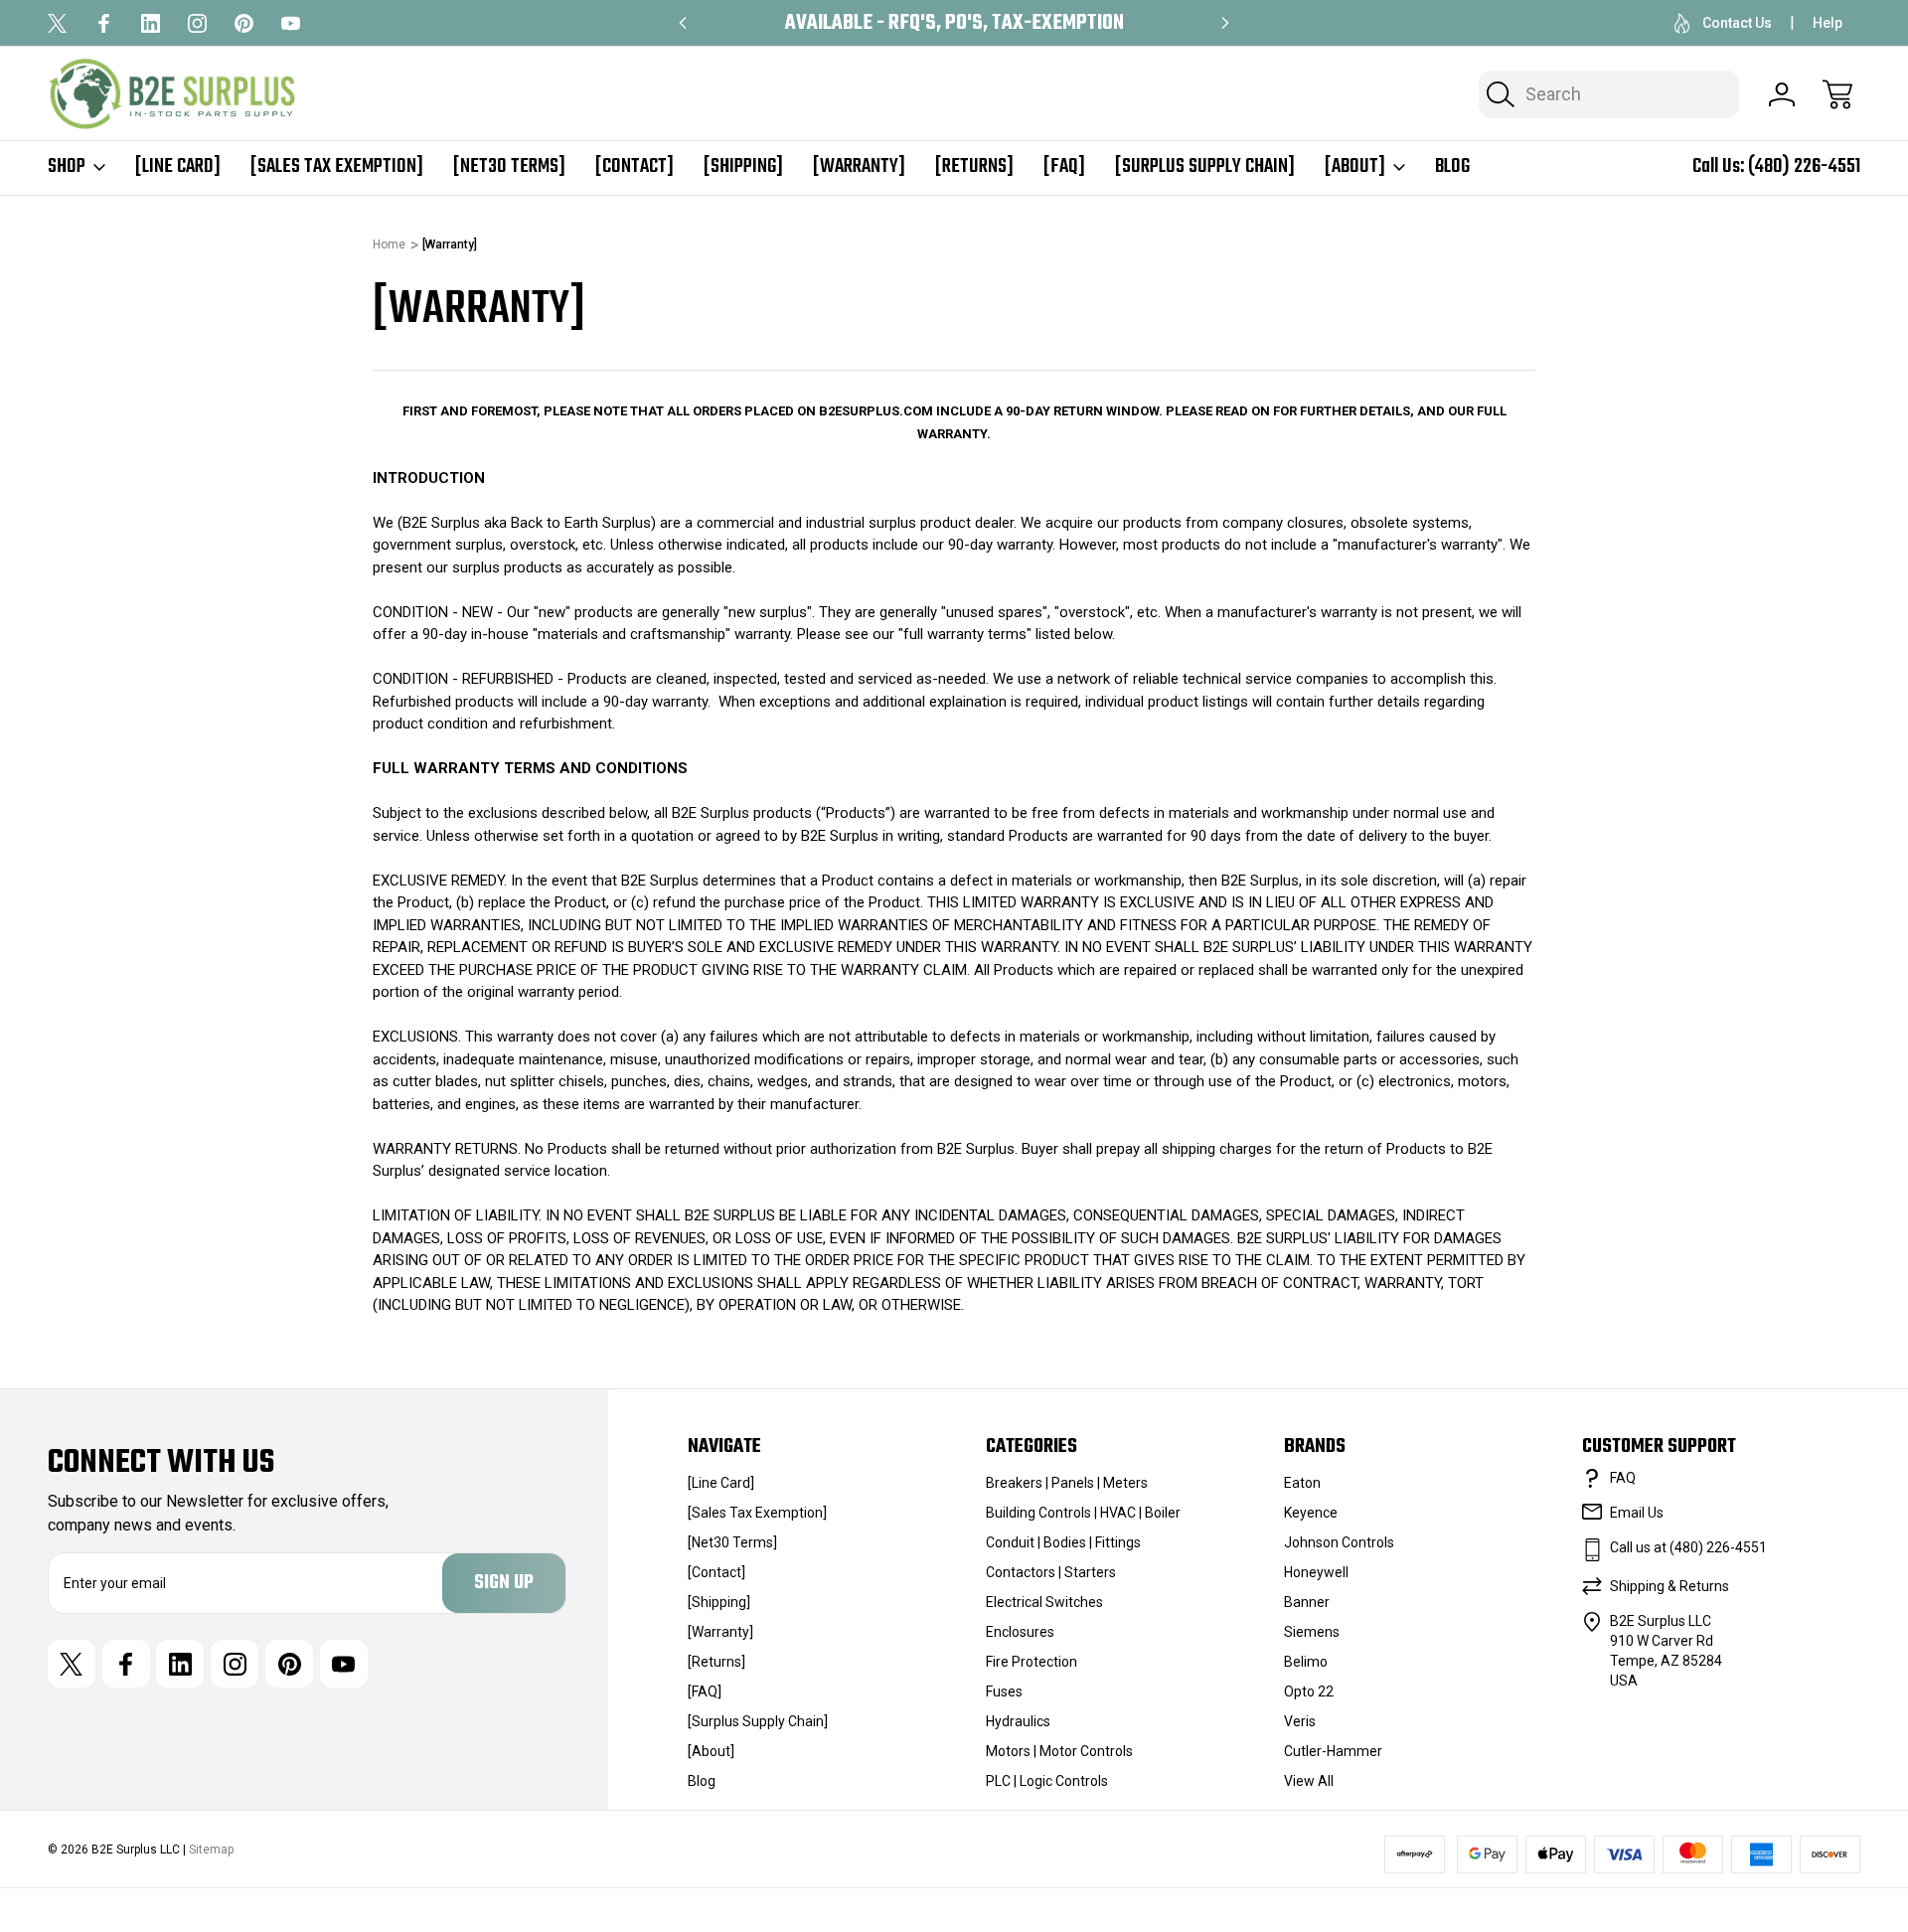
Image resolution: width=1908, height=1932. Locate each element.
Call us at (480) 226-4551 (1688, 1547)
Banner (1307, 1602)
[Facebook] (104, 23)
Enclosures (1020, 1632)
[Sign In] (1782, 94)
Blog (1452, 167)
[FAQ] (1064, 167)
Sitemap (211, 1850)
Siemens (1312, 1632)
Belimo (1306, 1662)
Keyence (1311, 1513)
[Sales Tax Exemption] (337, 167)
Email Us (1637, 1513)
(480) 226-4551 (1804, 166)
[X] (57, 23)
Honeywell (1316, 1572)
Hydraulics (1018, 1721)
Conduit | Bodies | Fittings (1063, 1542)
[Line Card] (178, 167)
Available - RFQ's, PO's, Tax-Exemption (954, 23)
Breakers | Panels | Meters (1067, 1483)
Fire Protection (1032, 1662)
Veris (1300, 1721)
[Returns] (974, 167)
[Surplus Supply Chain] (1205, 167)
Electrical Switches (1044, 1602)
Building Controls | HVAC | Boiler (1083, 1513)
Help (1828, 23)
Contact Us (1737, 23)
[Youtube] (291, 23)
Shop (67, 167)
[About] (1355, 167)
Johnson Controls (1339, 1542)
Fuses (1004, 1691)
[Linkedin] (151, 23)
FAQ (1623, 1478)
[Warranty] (859, 167)
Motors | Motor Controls (1059, 1751)
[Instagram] (197, 23)
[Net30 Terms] (509, 167)
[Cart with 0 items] (1837, 94)
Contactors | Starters (1051, 1572)
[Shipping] (743, 167)
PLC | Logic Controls (1047, 1781)
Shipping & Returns (1669, 1586)
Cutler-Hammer (1333, 1751)
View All (1309, 1781)
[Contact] (635, 167)
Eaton (1302, 1483)
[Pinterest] (244, 23)
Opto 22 (1309, 1691)
